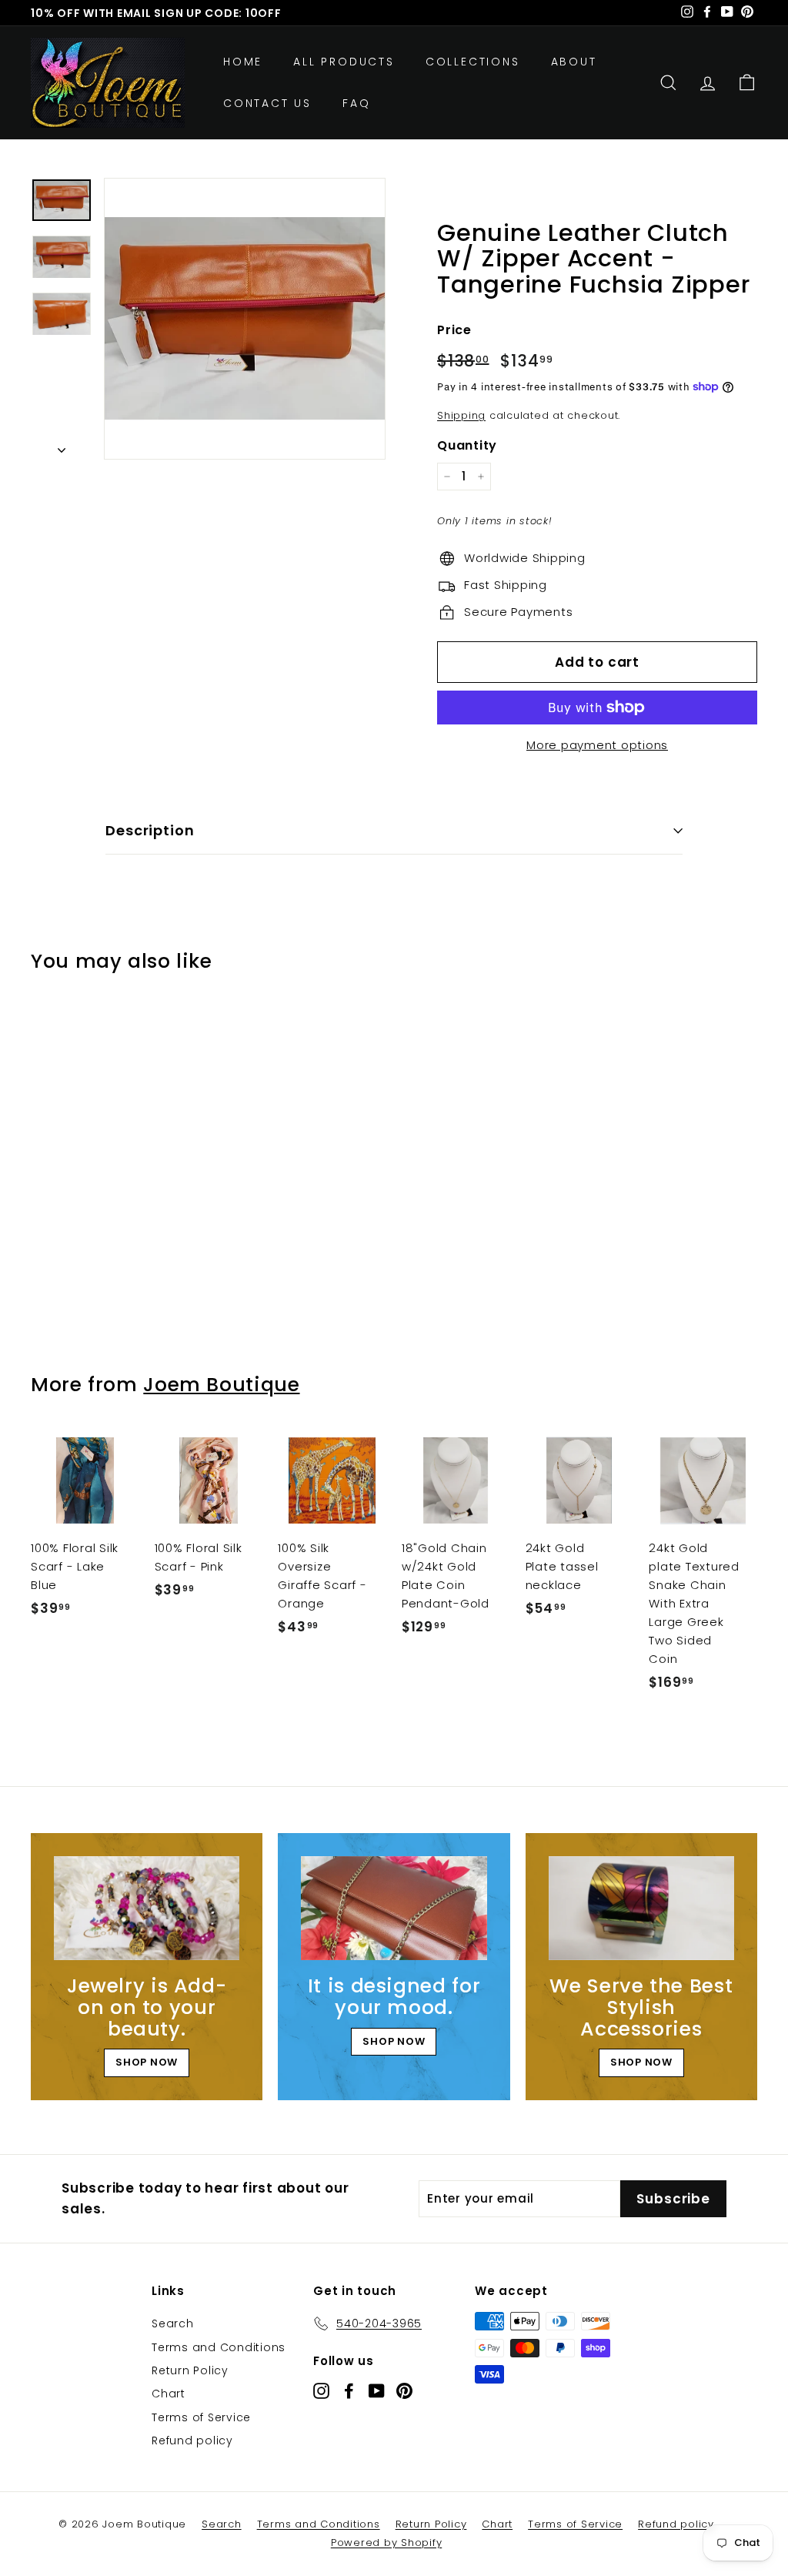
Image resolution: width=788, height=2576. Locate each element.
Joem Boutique (221, 1385)
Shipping (461, 415)
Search (173, 2323)
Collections (473, 62)
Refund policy (192, 2441)
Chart (169, 2394)
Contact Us (267, 103)
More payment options (597, 745)
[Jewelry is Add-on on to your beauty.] (147, 1909)
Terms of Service (201, 2417)
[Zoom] (245, 319)
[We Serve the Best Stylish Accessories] (641, 1909)
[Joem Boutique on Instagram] (321, 2391)
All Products (344, 62)
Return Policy (190, 2370)
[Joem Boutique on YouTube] (377, 2391)
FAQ (356, 103)
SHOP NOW (147, 2062)
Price (454, 330)
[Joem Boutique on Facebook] (349, 2391)
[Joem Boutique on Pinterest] (404, 2391)
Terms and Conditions (219, 2347)
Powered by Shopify (387, 2543)
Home (243, 62)
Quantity (467, 445)
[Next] (62, 447)
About (574, 62)
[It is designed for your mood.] (394, 1909)
